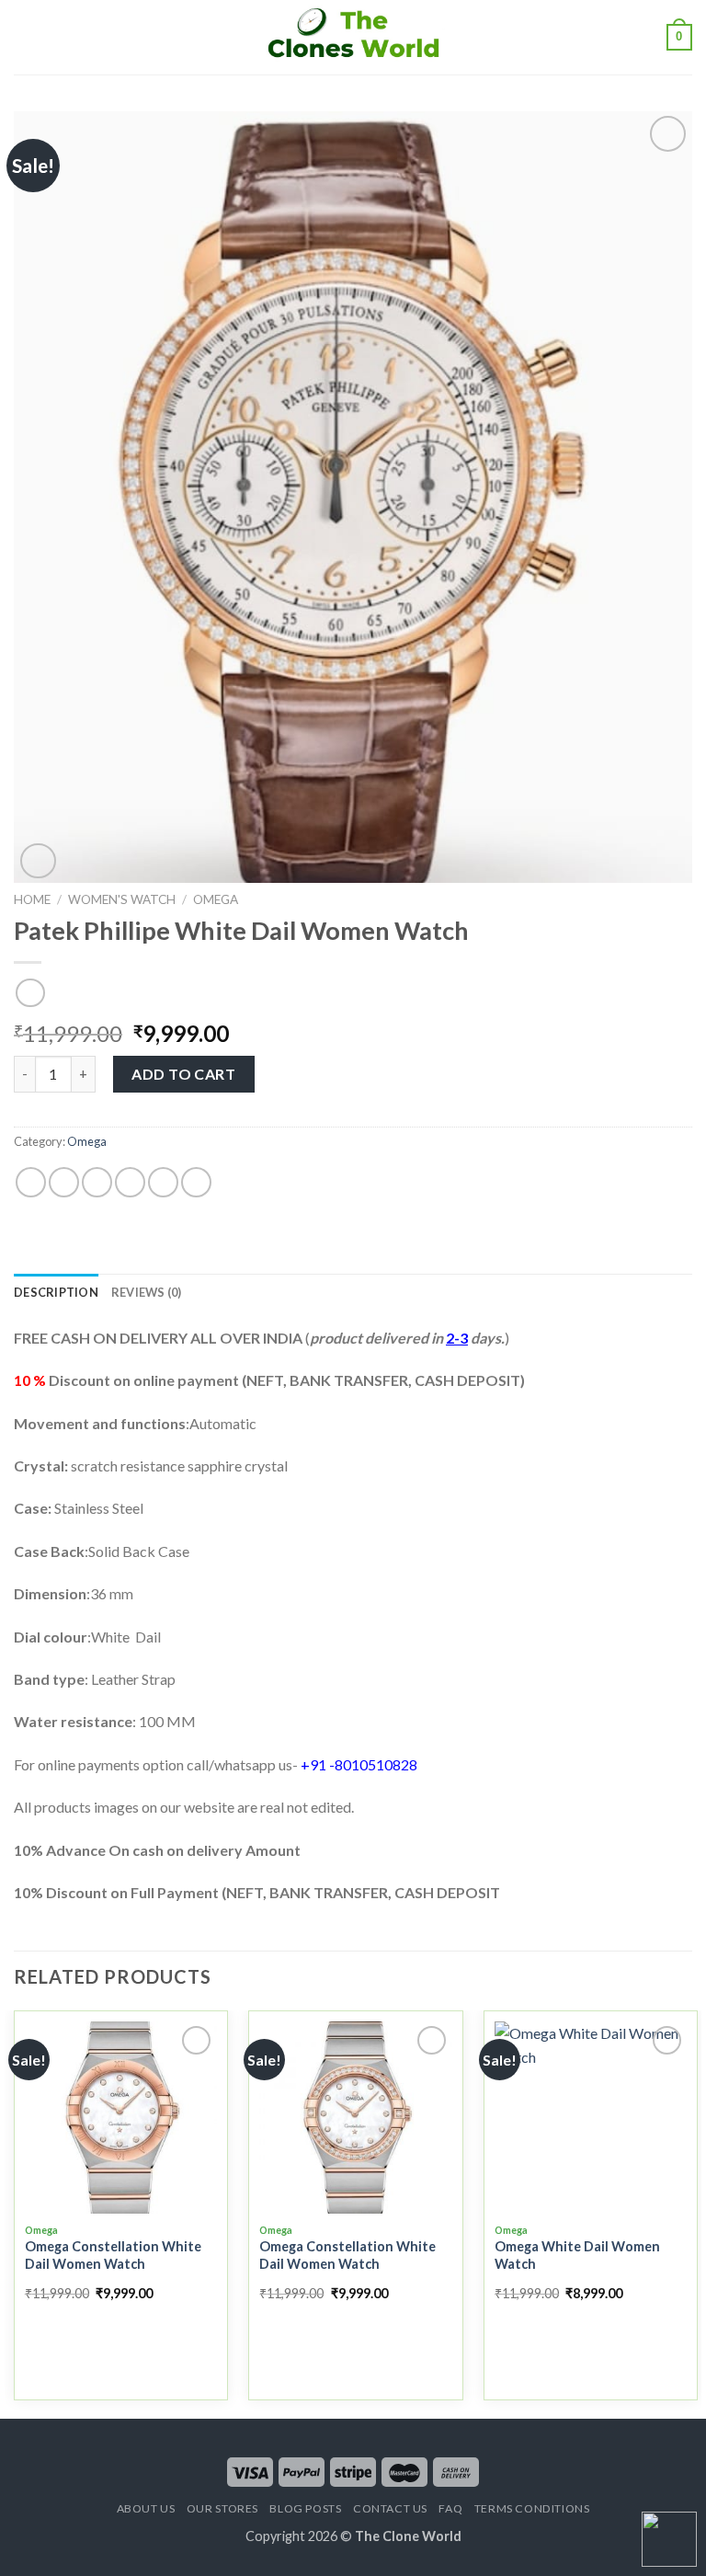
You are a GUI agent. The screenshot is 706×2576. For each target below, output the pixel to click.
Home (32, 899)
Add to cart (183, 1074)
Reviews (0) (147, 1292)
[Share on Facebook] (64, 1182)
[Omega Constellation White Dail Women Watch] (121, 2118)
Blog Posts (305, 2508)
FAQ (450, 2508)
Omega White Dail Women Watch (577, 2255)
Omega (216, 899)
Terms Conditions (532, 2508)
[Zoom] (38, 861)
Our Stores (222, 2508)
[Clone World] (353, 37)
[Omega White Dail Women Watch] (591, 2118)
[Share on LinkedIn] (196, 1182)
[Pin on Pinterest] (163, 1182)
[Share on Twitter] (97, 1182)
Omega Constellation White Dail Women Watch (113, 2255)
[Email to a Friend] (130, 1182)
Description (56, 1292)
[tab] (56, 1292)
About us (146, 2508)
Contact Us (390, 2508)
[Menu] (25, 37)
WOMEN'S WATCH (122, 899)
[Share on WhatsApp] (31, 1182)
